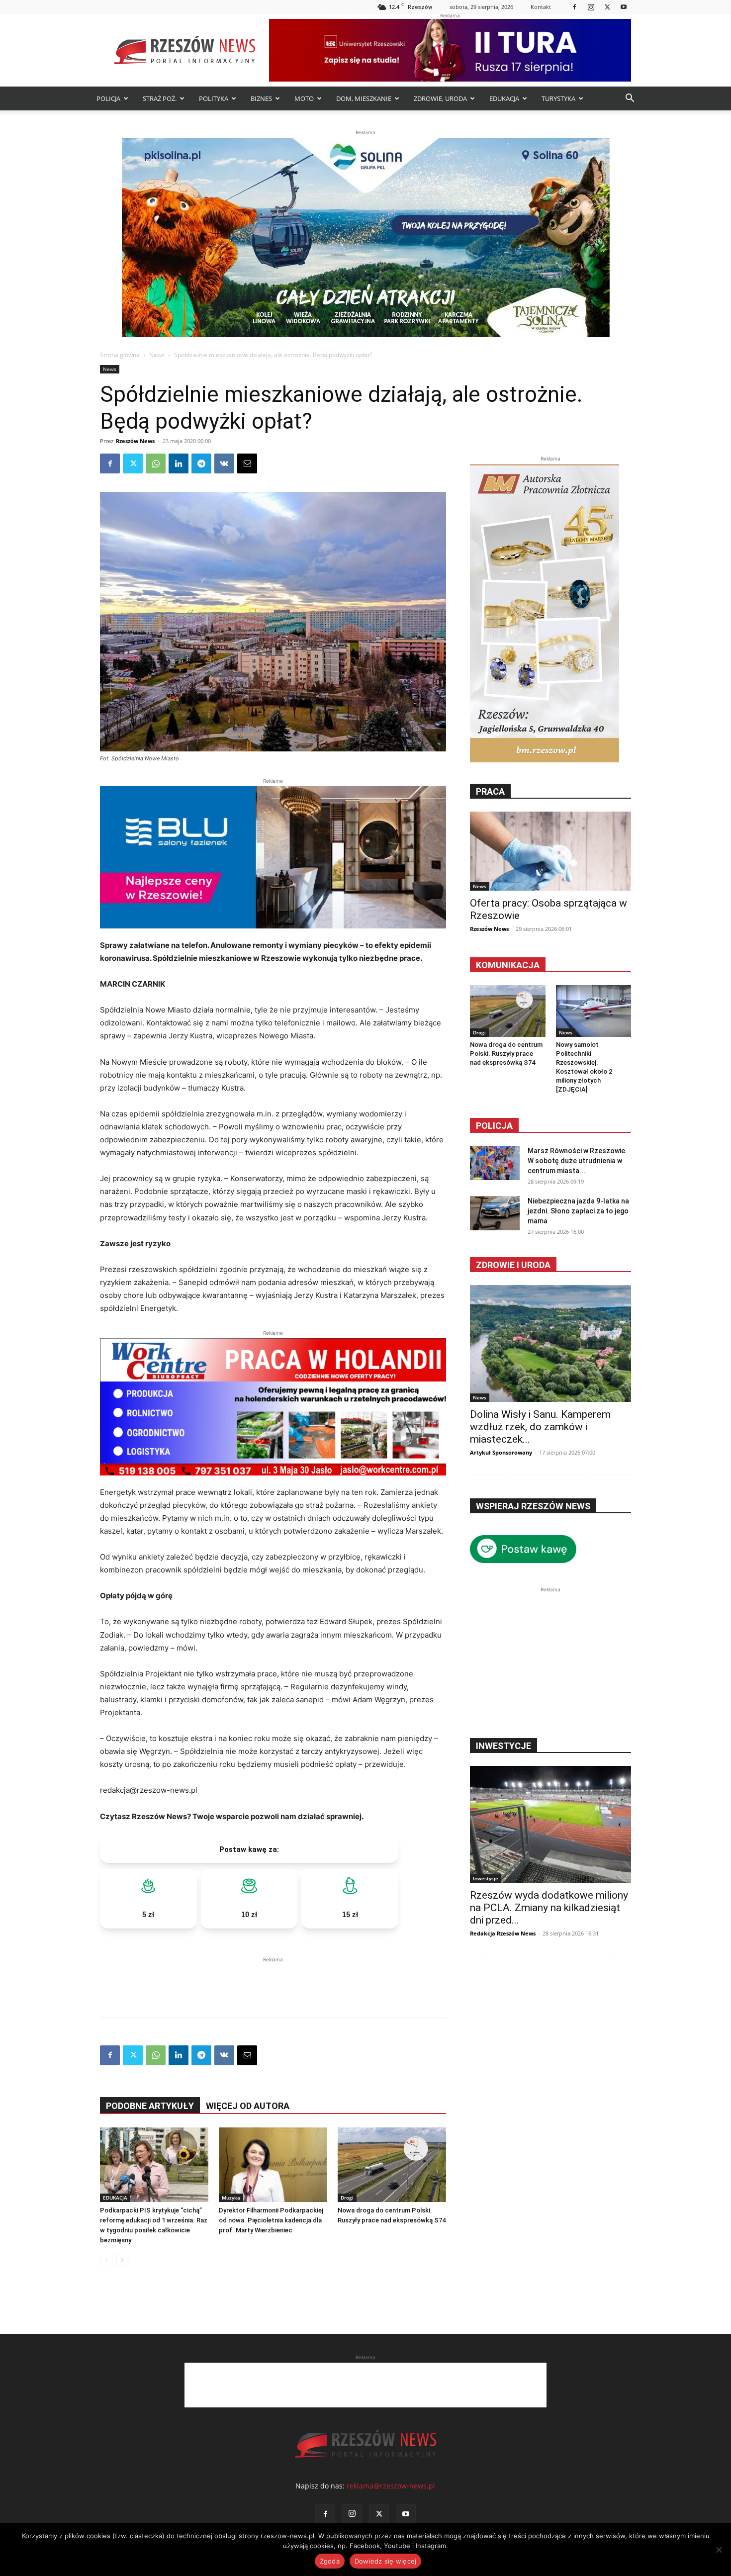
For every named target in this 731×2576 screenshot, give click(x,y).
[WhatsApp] (156, 463)
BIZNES (261, 98)
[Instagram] (591, 7)
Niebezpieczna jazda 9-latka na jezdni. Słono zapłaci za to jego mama (578, 1211)
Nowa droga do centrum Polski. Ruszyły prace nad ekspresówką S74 (506, 1054)
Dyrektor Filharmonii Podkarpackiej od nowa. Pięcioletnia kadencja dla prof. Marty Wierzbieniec (271, 2220)
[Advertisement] (273, 1980)
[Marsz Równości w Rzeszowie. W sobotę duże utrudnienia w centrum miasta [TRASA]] (495, 1163)
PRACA (490, 791)
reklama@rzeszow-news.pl (391, 2486)
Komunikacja (508, 965)
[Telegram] (201, 463)
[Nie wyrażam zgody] (719, 2550)
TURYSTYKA (558, 98)
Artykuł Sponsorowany (501, 1452)
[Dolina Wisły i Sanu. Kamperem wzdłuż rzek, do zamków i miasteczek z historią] (550, 1343)
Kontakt (541, 7)
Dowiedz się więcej (386, 2561)
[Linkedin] (179, 463)
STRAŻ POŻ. (160, 98)
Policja (494, 1126)
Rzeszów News (135, 441)
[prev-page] (106, 2260)
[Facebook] (574, 7)
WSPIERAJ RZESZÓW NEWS (533, 1506)
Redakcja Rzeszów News (503, 1933)
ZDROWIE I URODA (513, 1265)
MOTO (304, 98)
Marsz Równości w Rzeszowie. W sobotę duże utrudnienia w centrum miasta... (577, 1161)
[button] (630, 99)
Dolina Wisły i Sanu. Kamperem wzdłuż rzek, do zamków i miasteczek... (540, 1427)
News (157, 355)
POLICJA (108, 98)
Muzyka (231, 2198)
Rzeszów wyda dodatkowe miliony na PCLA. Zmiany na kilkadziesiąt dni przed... (549, 1908)
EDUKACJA (504, 98)
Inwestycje (486, 1878)
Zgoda (330, 2561)
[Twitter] (607, 7)
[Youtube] (624, 7)
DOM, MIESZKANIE (364, 98)
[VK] (224, 463)
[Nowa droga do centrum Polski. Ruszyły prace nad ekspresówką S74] (392, 2165)
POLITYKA (214, 98)
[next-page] (122, 2260)
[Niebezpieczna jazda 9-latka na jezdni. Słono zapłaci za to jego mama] (495, 1213)
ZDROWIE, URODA (440, 98)
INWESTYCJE (503, 1746)
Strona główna (120, 355)
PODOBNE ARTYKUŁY (150, 2106)
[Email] (247, 463)
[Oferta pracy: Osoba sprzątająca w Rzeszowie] (550, 851)
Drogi (347, 2198)
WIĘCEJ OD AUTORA (248, 2106)
